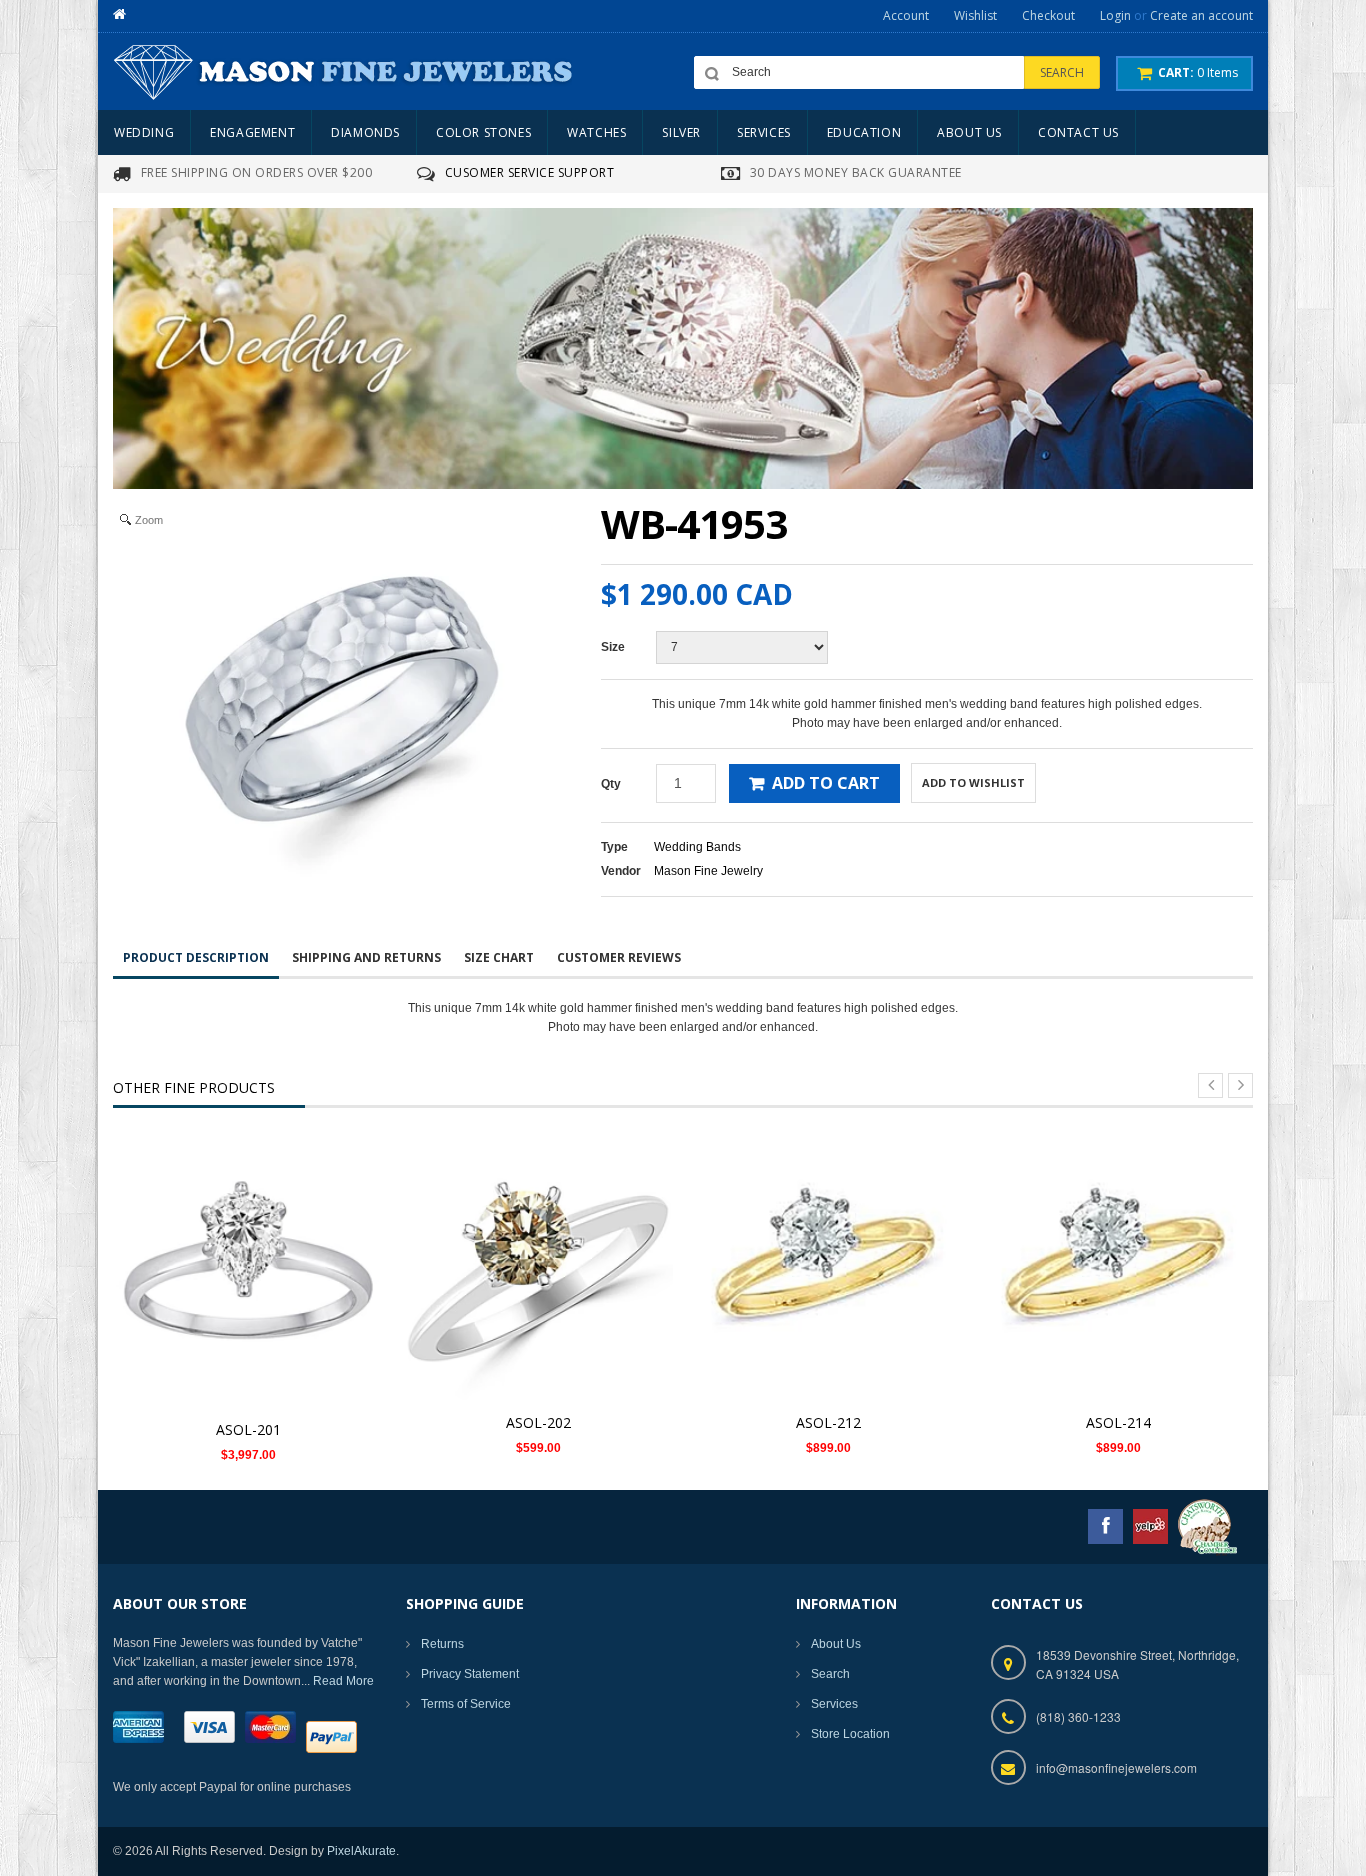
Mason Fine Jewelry (708, 871)
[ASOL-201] (248, 1271)
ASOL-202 (538, 1422)
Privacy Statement (470, 1674)
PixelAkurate (361, 1851)
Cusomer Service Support (530, 172)
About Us (836, 1644)
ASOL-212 (828, 1422)
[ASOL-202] (538, 1267)
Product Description (196, 957)
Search (830, 1674)
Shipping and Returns (366, 957)
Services (834, 1704)
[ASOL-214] (1118, 1267)
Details (253, 1250)
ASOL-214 (1118, 1422)
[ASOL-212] (828, 1267)
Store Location (850, 1734)
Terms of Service (466, 1704)
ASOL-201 (248, 1429)
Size (613, 647)
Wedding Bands (697, 847)
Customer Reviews (619, 957)
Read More (343, 1681)
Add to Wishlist (973, 782)
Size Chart (499, 957)
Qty (611, 784)
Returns (442, 1644)
